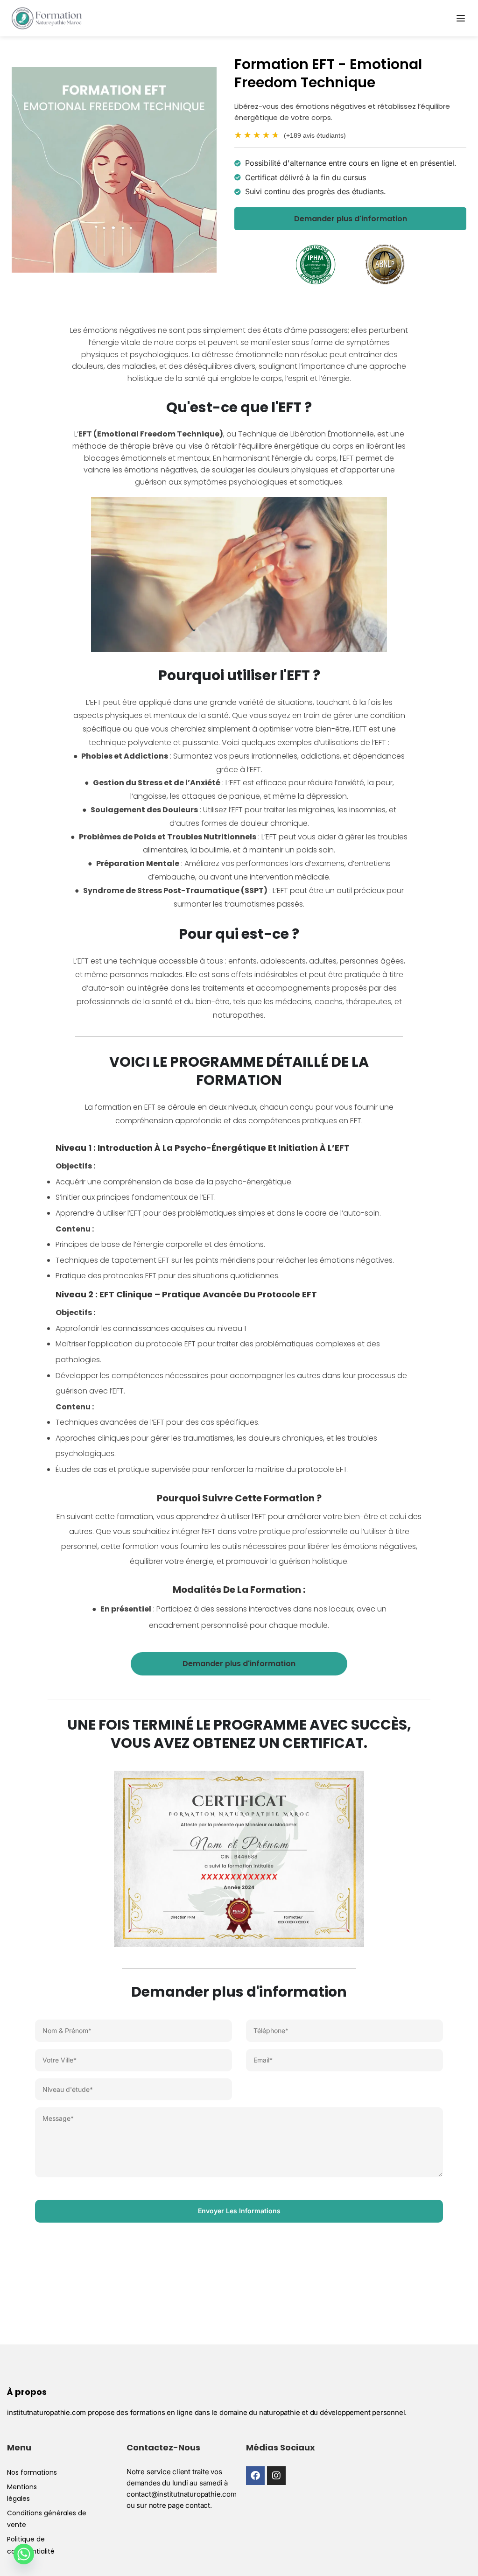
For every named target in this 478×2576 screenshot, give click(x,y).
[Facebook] (255, 2476)
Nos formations (32, 2472)
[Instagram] (276, 2476)
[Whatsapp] (24, 2554)
